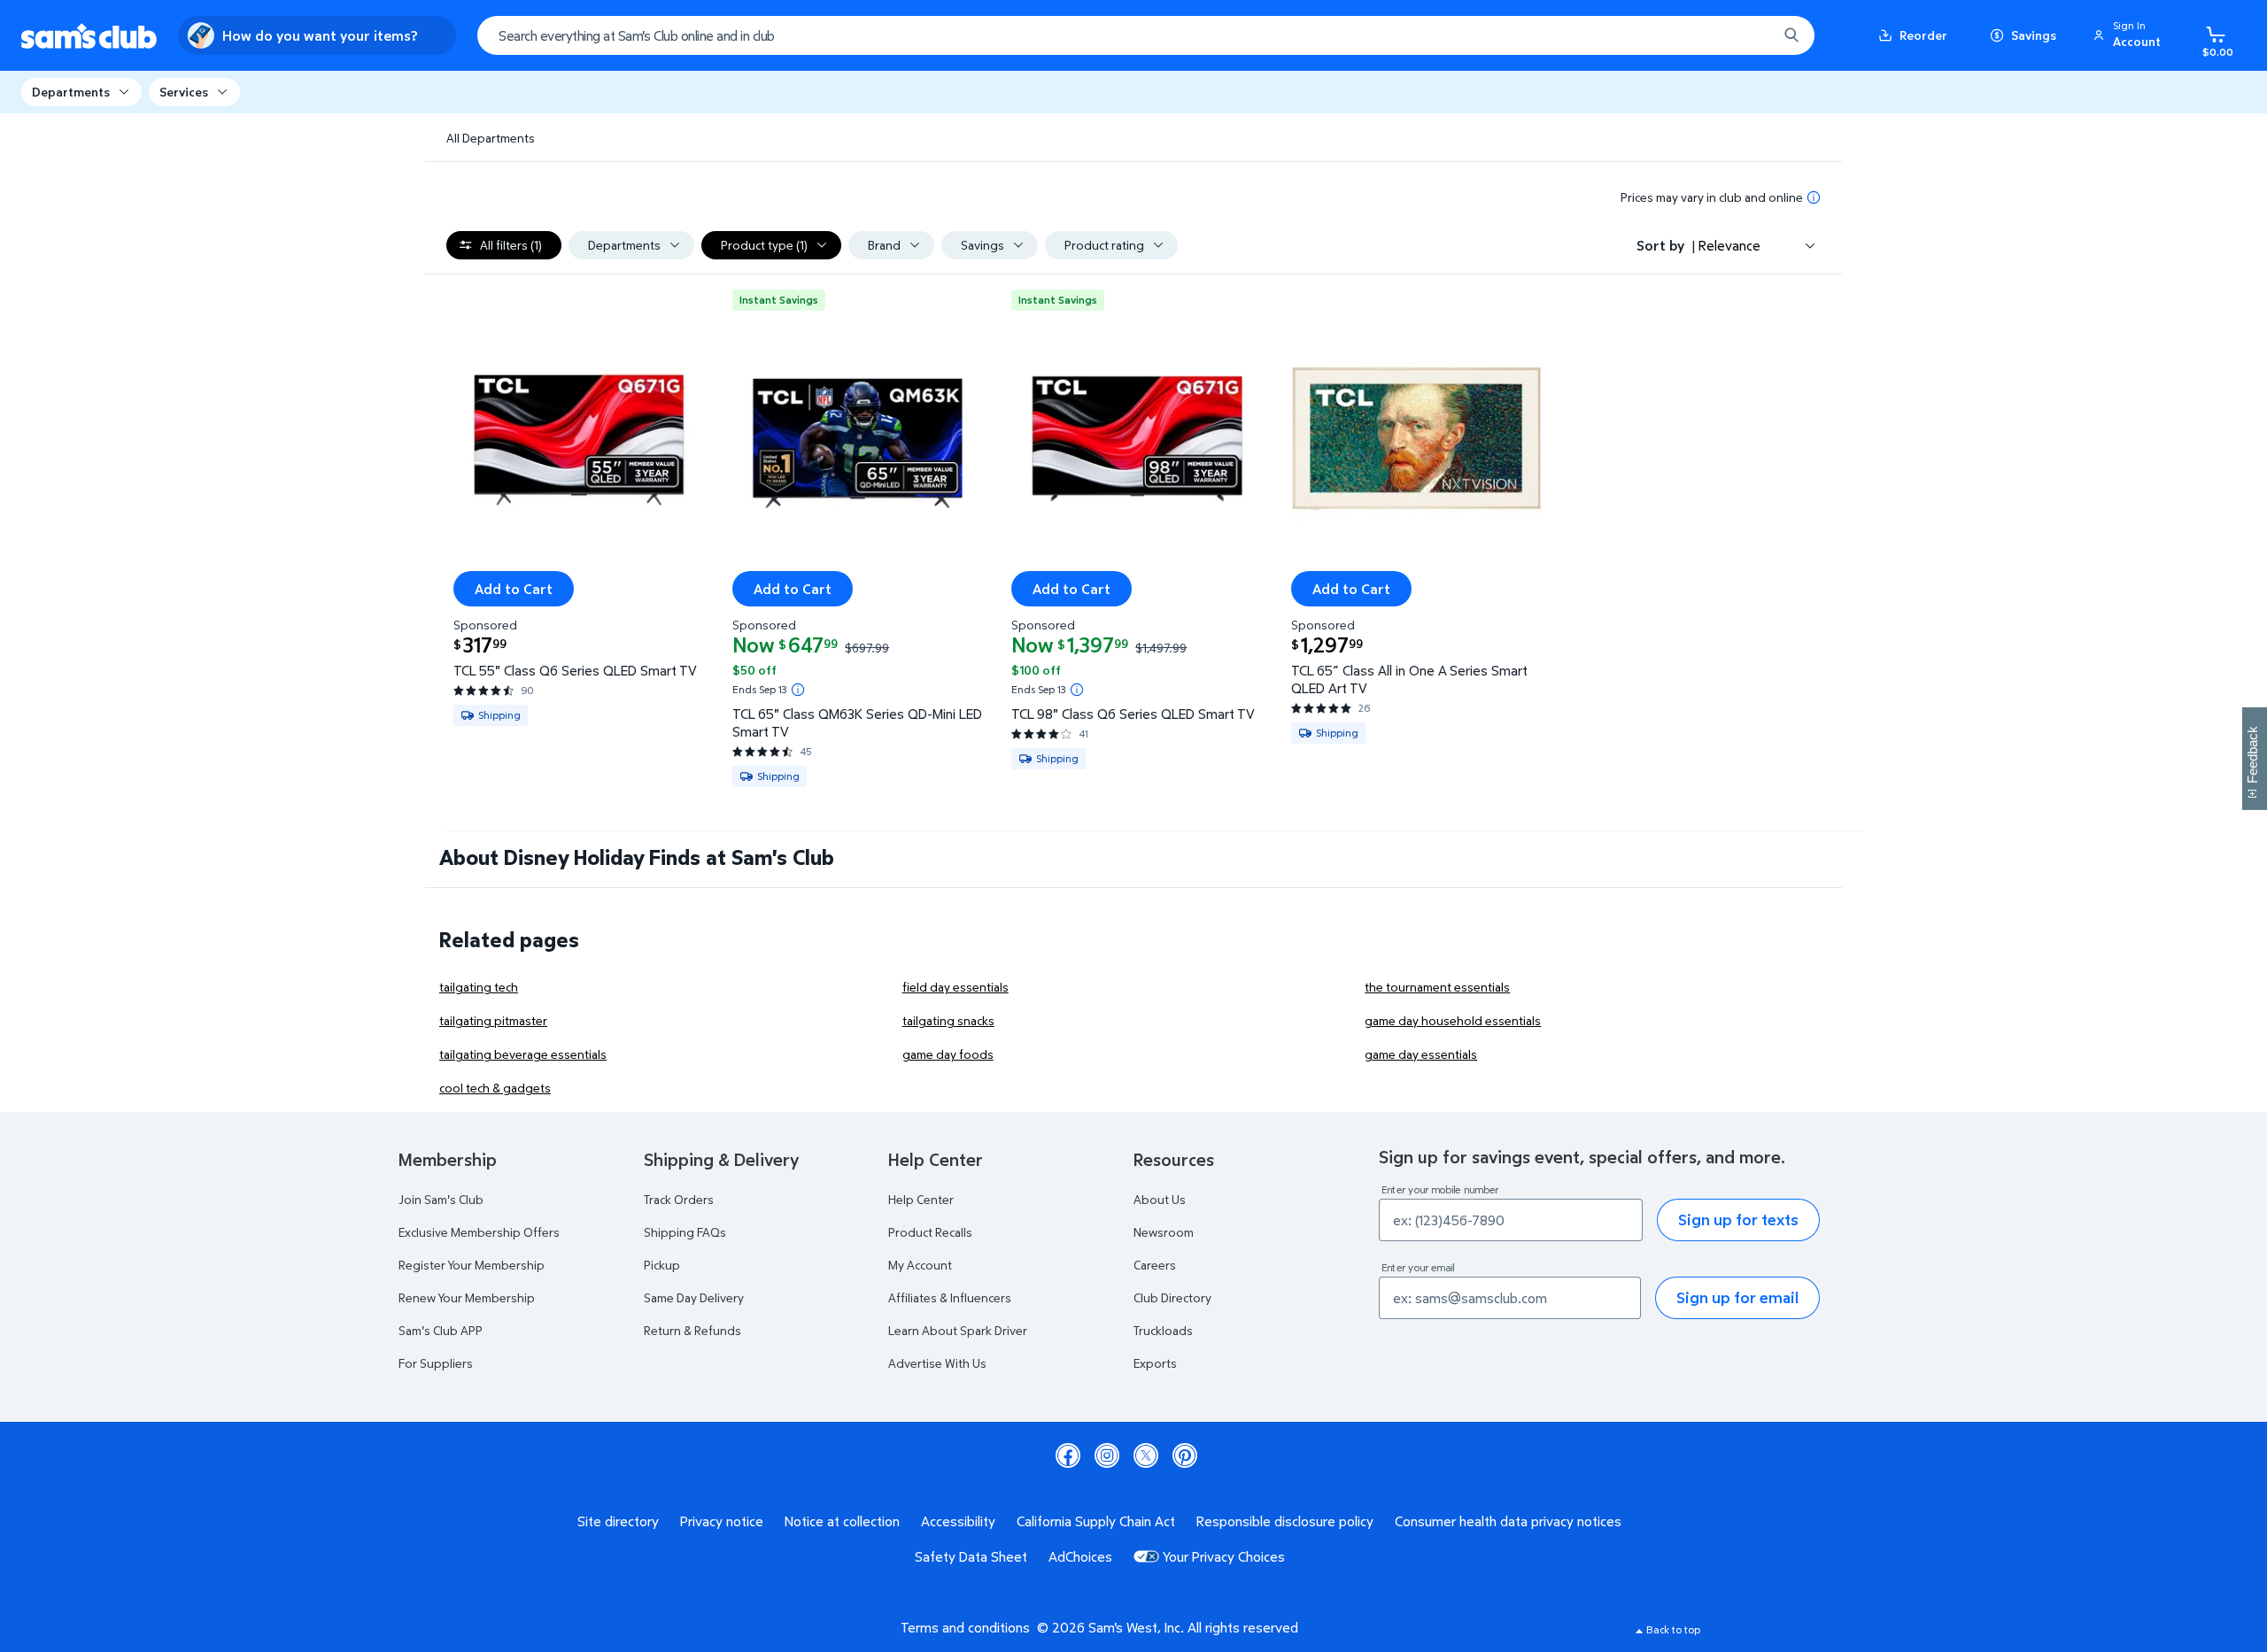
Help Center (921, 1199)
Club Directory (1172, 1297)
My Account (920, 1265)
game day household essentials (1453, 1020)
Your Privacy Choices (1224, 1556)
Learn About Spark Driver (958, 1330)
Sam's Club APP (441, 1330)
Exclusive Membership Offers (479, 1232)
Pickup (662, 1265)
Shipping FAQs (685, 1232)
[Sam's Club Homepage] (89, 36)
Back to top (1673, 1629)
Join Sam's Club (441, 1199)
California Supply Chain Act (1096, 1521)
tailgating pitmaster (493, 1020)
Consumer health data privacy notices (1508, 1521)
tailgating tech (479, 987)
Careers (1155, 1265)
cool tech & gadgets (495, 1088)
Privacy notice (722, 1521)
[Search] (1791, 35)
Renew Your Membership (467, 1297)
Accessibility (958, 1521)
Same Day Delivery (694, 1297)
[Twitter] (1146, 1455)
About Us (1160, 1199)
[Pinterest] (1185, 1455)
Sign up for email (1737, 1297)
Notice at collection (842, 1521)
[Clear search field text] (1751, 35)
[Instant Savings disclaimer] (798, 690)
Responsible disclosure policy (1285, 1521)
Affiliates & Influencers (950, 1297)
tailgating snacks (948, 1020)
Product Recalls (930, 1232)
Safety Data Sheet (971, 1556)
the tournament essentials (1437, 987)
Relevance (1729, 245)
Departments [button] (71, 92)
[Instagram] (1107, 1455)
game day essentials (1421, 1054)
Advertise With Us (937, 1363)
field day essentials (956, 987)
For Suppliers (436, 1363)
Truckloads (1163, 1330)
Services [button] (184, 92)
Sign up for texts (1738, 1220)
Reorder (1923, 35)
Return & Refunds (692, 1330)
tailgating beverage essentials (523, 1054)
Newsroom (1164, 1232)
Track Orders (679, 1199)
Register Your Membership (472, 1265)
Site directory (618, 1521)
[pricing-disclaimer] (1814, 197)
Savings (2034, 35)
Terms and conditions (965, 1627)
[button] (2130, 35)
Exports (1155, 1363)
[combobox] (1146, 35)
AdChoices (1080, 1556)
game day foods (948, 1054)
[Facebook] (1068, 1455)
